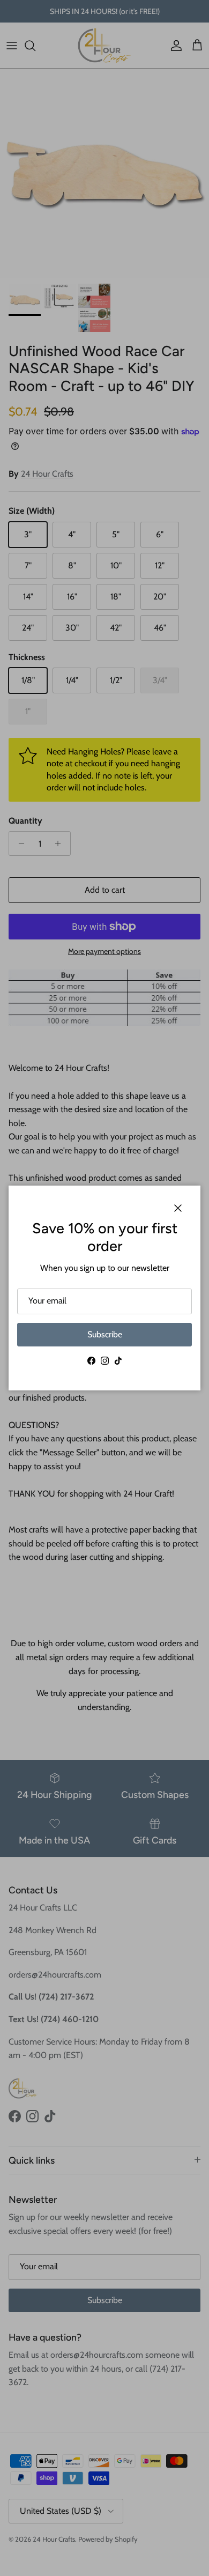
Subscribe (105, 1334)
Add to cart (105, 890)
